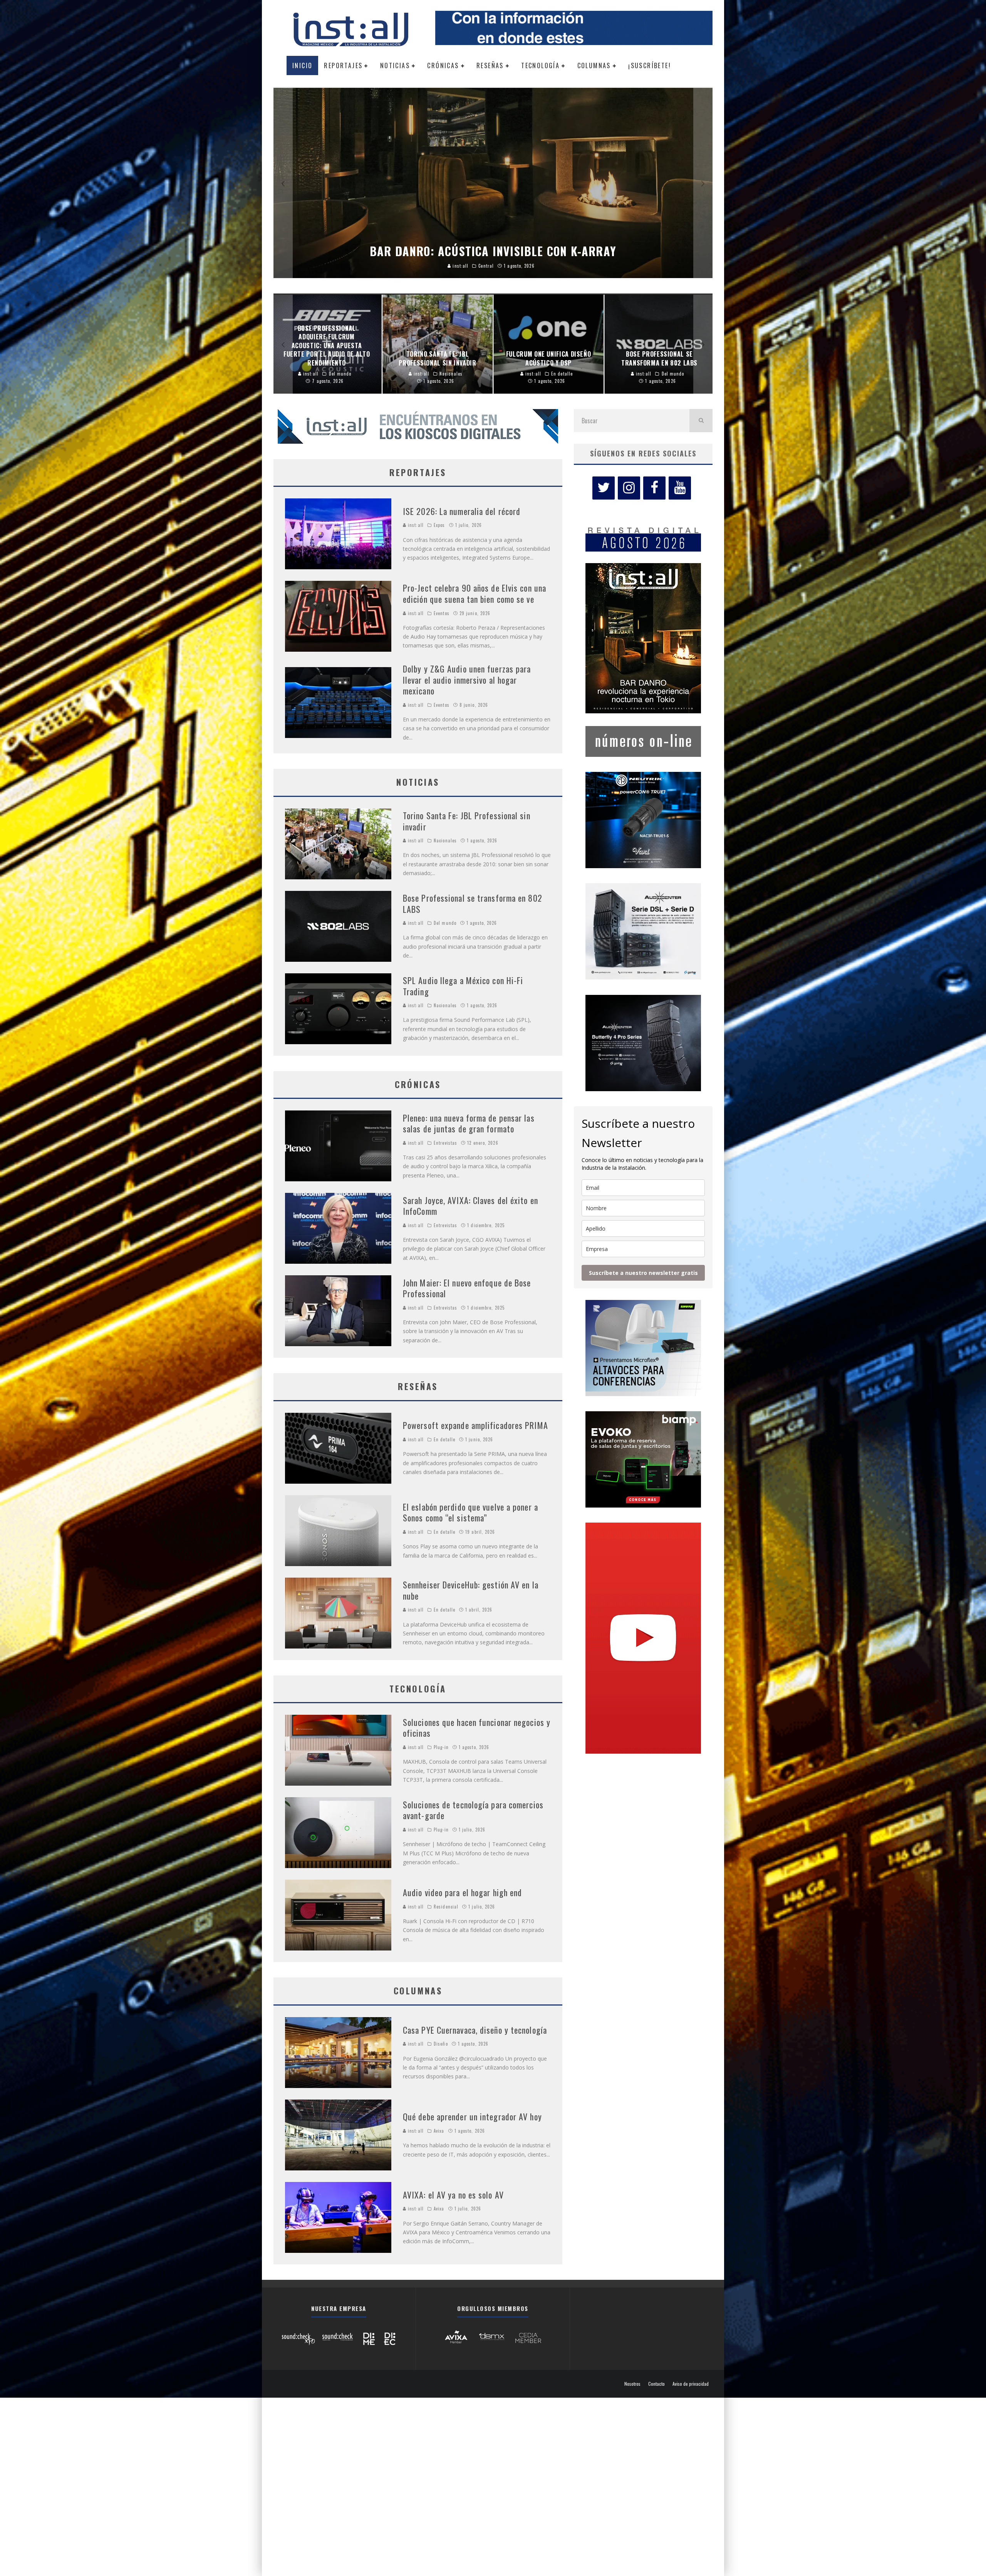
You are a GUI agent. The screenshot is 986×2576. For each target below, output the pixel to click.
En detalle (444, 1439)
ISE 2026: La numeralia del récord (462, 511)
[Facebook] (654, 488)
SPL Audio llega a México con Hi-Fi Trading (463, 986)
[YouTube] (680, 488)
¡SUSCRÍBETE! (650, 65)
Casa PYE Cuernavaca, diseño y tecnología (475, 2030)
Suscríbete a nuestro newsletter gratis (643, 1273)
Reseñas (490, 65)
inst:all (415, 525)
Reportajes (343, 65)
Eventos (442, 613)
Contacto (656, 2384)
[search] (701, 421)
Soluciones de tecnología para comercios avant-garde (473, 1810)
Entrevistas (445, 1143)
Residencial (446, 1907)
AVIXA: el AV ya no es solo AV (453, 2195)
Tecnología (540, 65)
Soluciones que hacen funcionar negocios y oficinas (477, 1728)
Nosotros (632, 2384)
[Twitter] (604, 488)
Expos (439, 525)
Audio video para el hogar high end (462, 1892)
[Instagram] (629, 488)
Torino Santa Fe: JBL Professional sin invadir (467, 821)
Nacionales (445, 840)
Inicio (302, 65)
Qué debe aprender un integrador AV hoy (472, 2116)
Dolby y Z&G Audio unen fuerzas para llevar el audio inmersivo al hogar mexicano (467, 680)
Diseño (441, 2044)
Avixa (439, 2131)
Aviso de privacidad (691, 2384)
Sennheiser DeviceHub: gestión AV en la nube (471, 1590)
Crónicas (443, 65)
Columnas (594, 65)
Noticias (395, 65)
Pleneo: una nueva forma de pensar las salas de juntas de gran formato (469, 1123)
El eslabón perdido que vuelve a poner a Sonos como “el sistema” (470, 1512)
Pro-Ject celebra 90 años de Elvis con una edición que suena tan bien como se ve (475, 593)
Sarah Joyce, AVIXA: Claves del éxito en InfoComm (470, 1206)
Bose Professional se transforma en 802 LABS (473, 903)
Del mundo (445, 923)
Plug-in (441, 1747)
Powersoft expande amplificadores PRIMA (475, 1425)
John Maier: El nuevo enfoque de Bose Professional (467, 1288)
